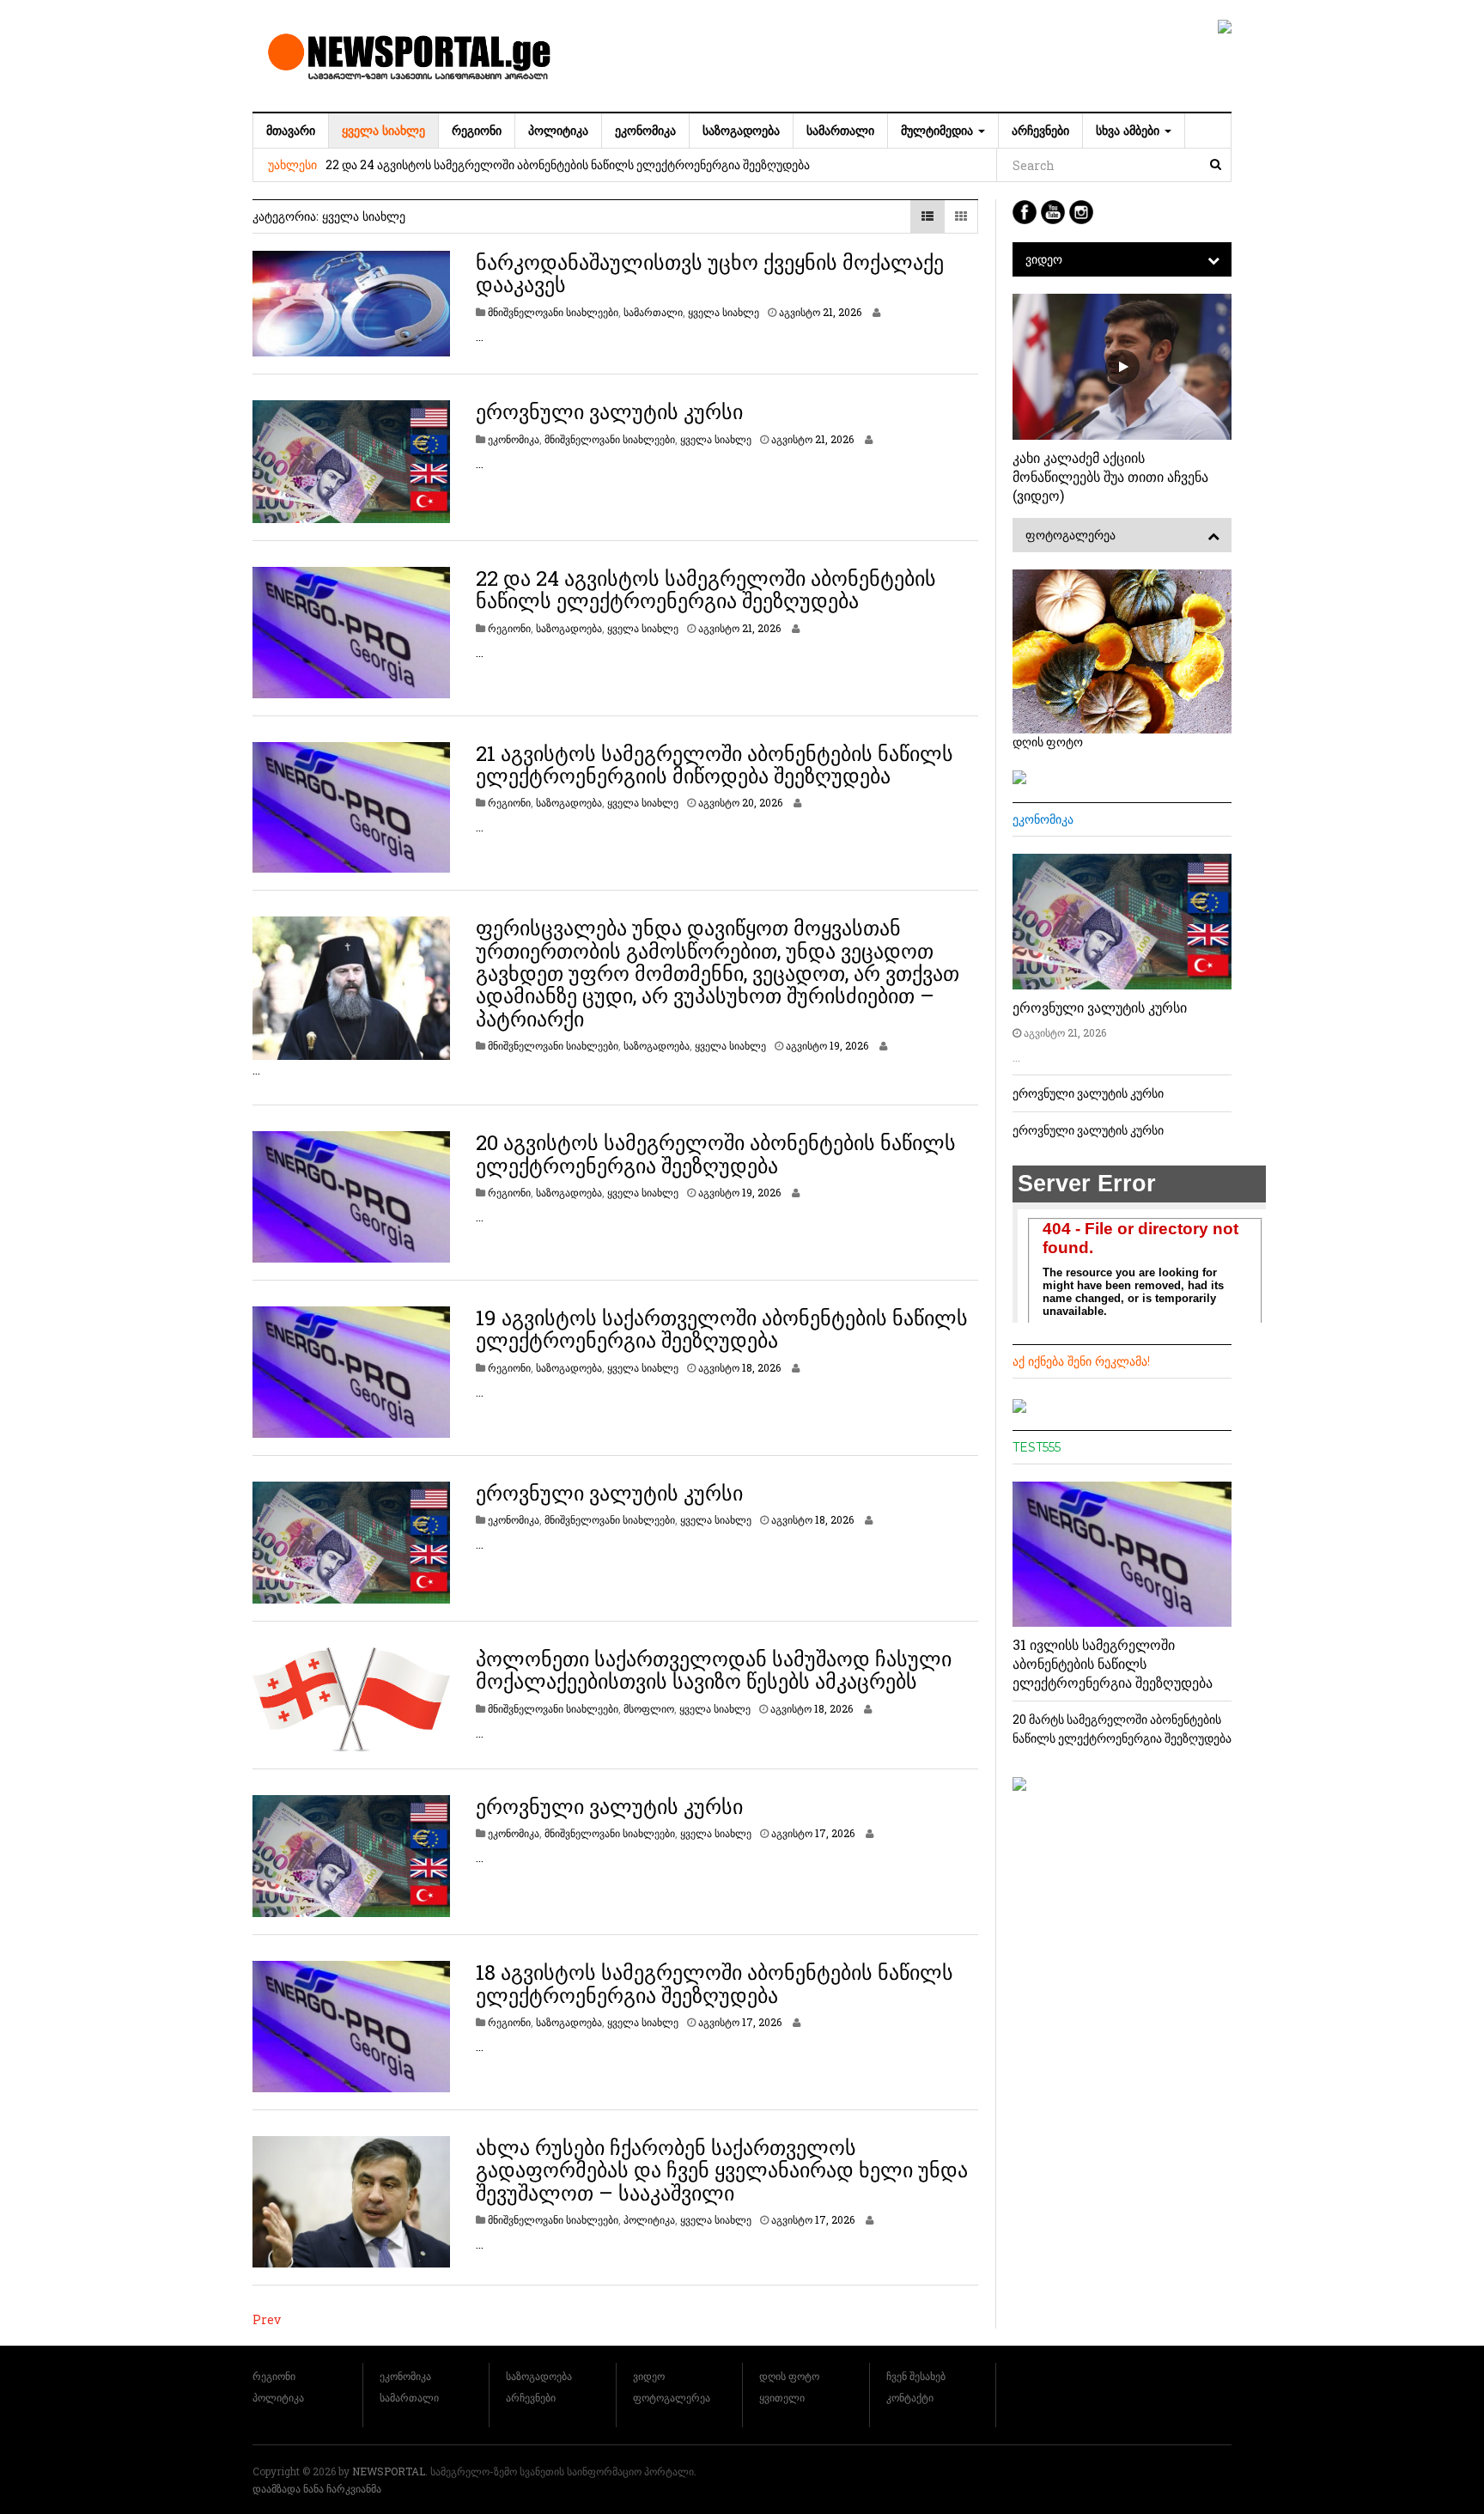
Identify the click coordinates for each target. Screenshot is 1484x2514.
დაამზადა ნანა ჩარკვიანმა (317, 2488)
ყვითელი (782, 2397)
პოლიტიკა (558, 131)
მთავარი (291, 131)
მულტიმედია (939, 131)
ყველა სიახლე (383, 131)
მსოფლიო (649, 1708)
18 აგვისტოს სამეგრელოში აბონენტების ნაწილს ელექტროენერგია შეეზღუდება (715, 1983)
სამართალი (840, 131)
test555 (1037, 1447)
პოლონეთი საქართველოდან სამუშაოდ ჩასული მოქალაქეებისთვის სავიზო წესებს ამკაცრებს (714, 1670)
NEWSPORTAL (389, 2471)
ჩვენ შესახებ (916, 2376)
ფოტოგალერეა (1070, 535)
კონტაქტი (910, 2397)
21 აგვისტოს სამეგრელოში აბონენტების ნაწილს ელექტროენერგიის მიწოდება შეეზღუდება (715, 764)
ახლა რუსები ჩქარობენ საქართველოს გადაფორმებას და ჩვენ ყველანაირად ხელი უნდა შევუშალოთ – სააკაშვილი (722, 2170)
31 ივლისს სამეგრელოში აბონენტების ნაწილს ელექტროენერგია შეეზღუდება (1113, 1663)
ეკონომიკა (645, 131)
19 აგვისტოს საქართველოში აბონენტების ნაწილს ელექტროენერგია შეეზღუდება (722, 1329)
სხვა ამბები (1129, 131)
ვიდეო (1044, 259)
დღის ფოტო (789, 2376)
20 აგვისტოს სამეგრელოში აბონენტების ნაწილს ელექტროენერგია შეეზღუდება (716, 1154)
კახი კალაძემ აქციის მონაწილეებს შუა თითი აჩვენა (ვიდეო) (1110, 476)
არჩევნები (1040, 131)
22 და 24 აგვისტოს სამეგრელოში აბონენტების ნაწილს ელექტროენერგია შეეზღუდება (568, 164)
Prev (267, 2319)
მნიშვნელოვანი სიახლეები (553, 312)
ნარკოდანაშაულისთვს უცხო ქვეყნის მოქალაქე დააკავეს (710, 273)
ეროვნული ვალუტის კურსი (609, 411)
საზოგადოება (741, 131)
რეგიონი (477, 131)
